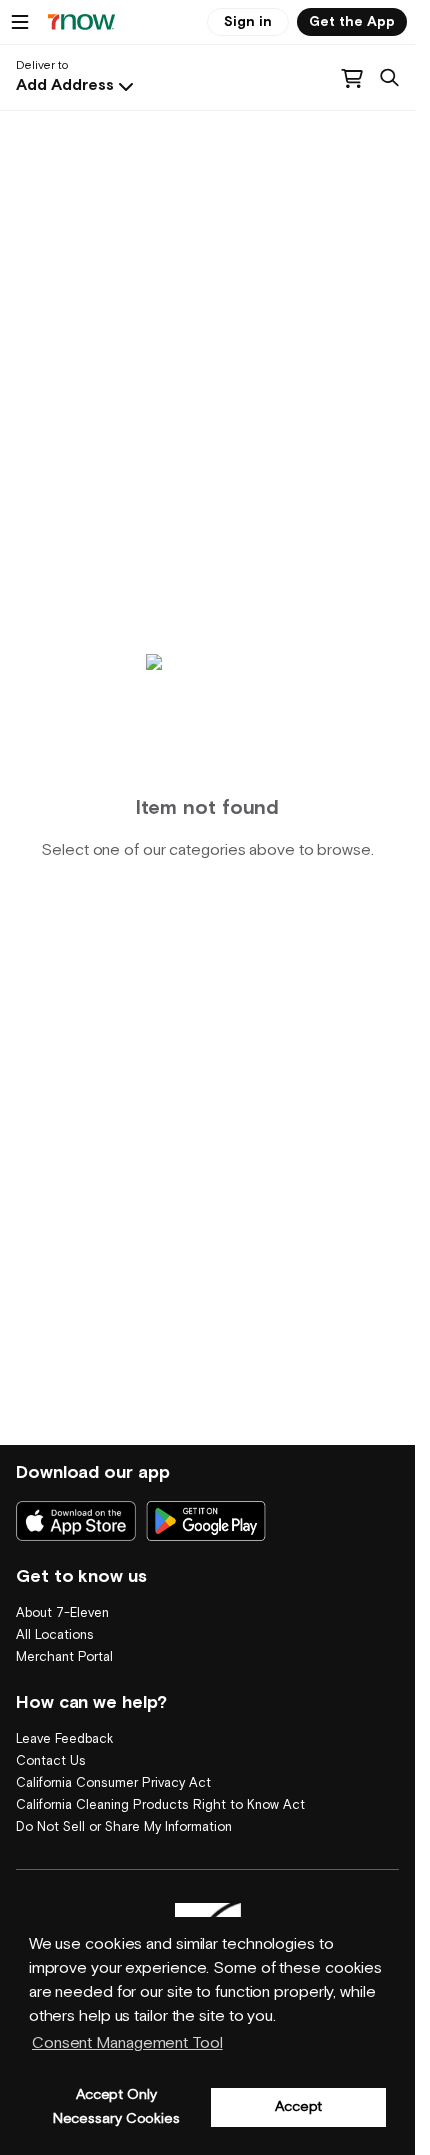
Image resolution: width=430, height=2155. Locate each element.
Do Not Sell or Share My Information (124, 1827)
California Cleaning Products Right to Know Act (160, 1805)
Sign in (248, 22)
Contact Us (51, 1761)
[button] (77, 86)
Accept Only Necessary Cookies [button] (116, 2106)
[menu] (20, 22)
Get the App (352, 22)
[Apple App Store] (76, 1521)
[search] (389, 78)
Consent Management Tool (127, 2043)
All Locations (55, 1635)
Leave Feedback (64, 1739)
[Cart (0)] (352, 78)
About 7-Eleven (62, 1613)
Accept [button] (298, 2106)
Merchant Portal (64, 1657)
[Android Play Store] (206, 1521)
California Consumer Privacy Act (113, 1783)
